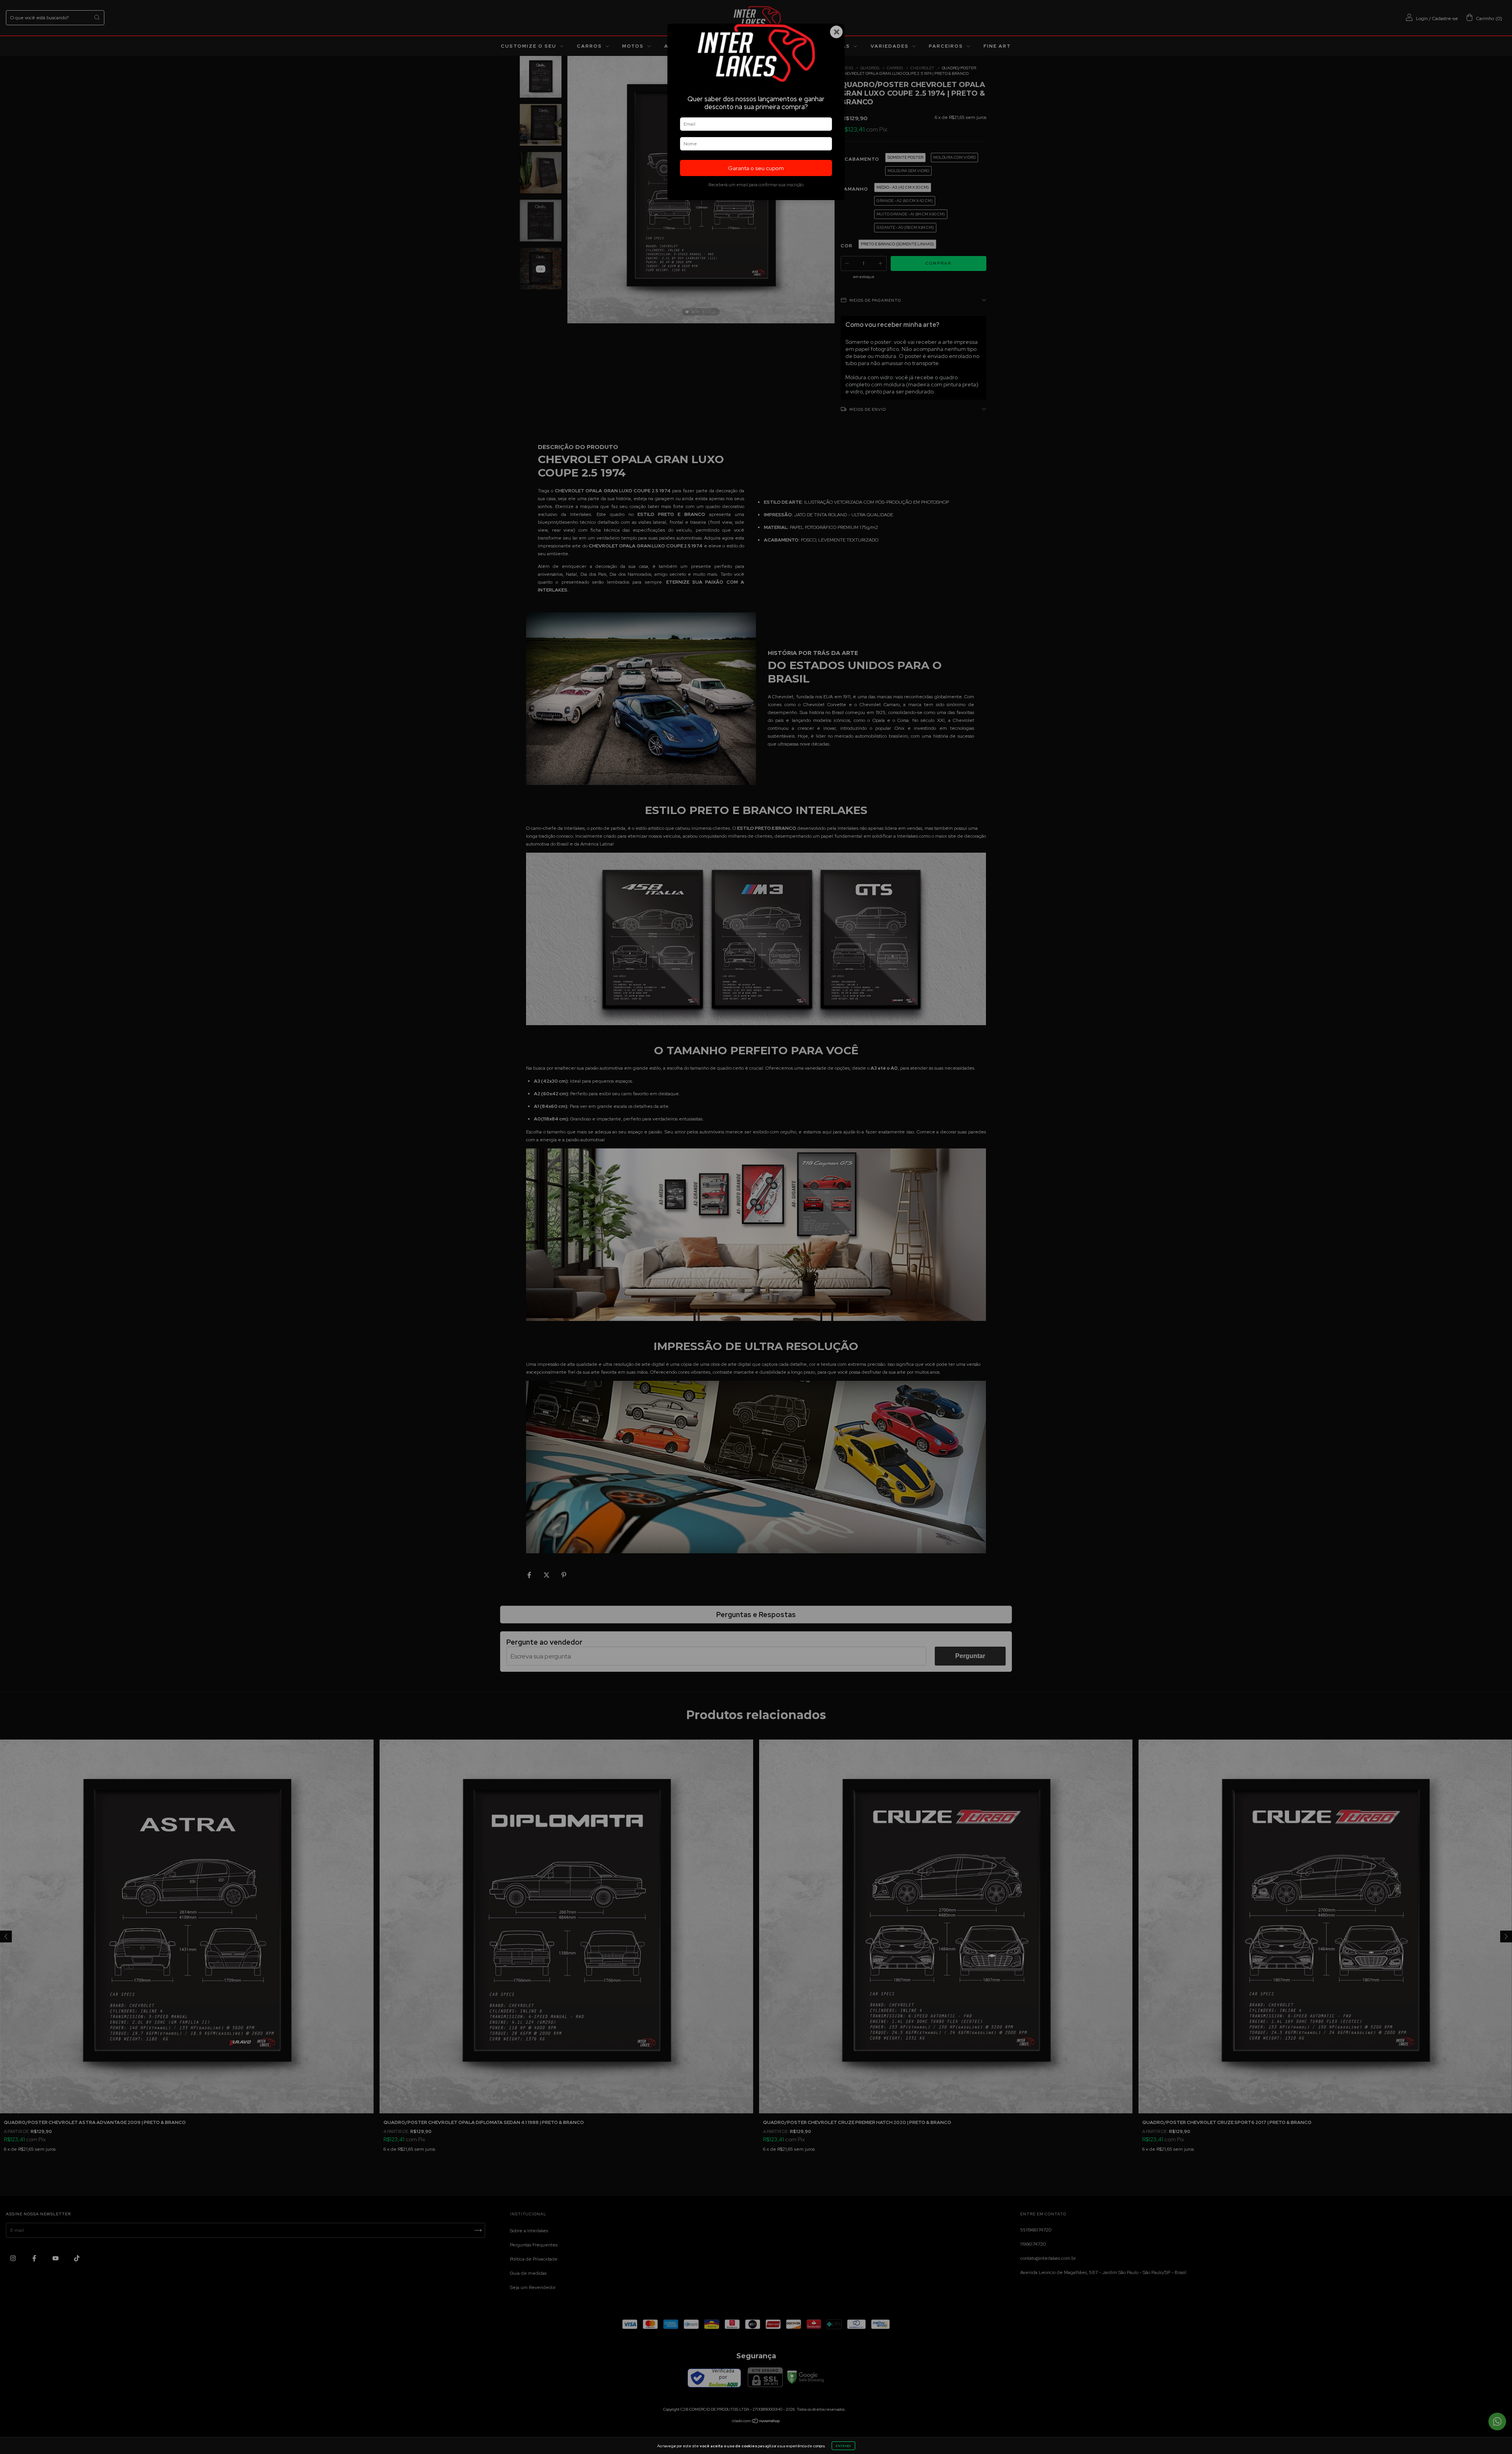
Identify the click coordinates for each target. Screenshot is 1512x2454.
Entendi (843, 2446)
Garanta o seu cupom (756, 168)
